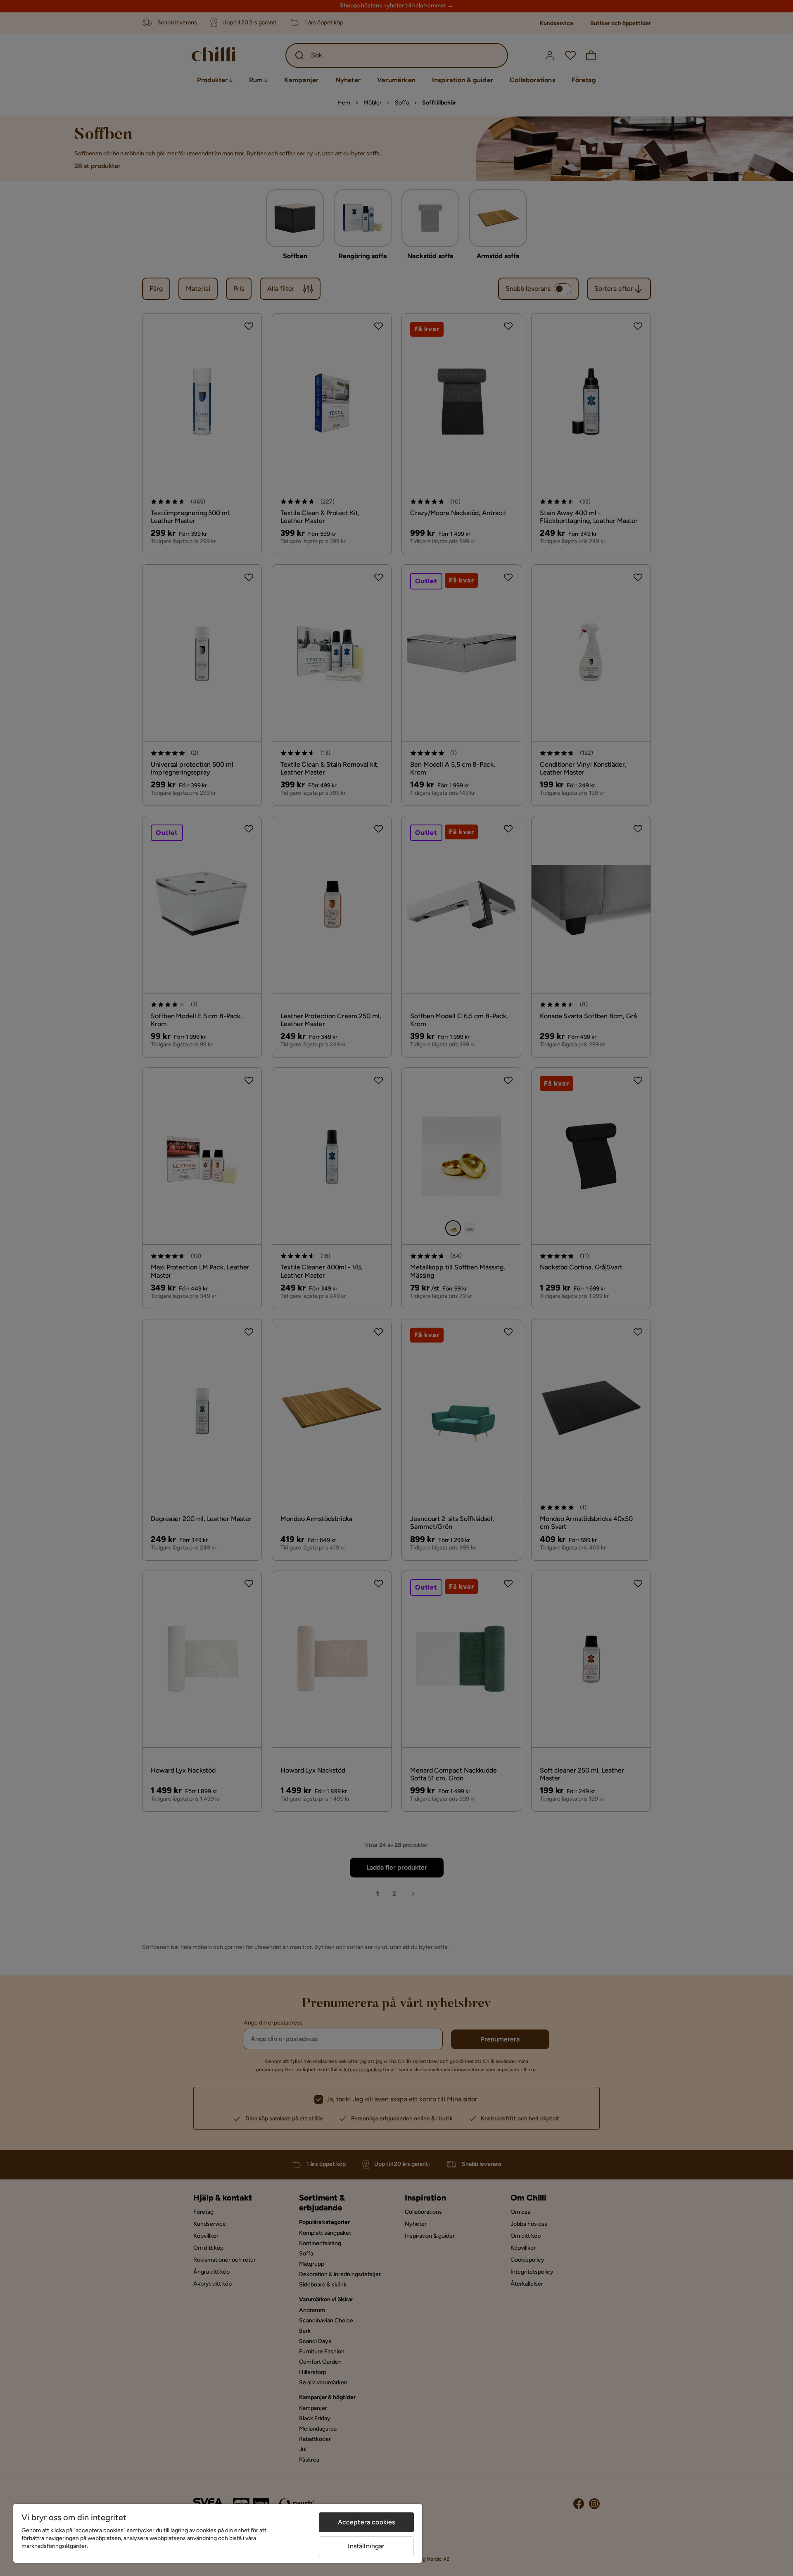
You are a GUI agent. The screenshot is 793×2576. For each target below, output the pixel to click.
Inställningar (366, 2546)
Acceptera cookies (367, 2522)
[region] (218, 2533)
